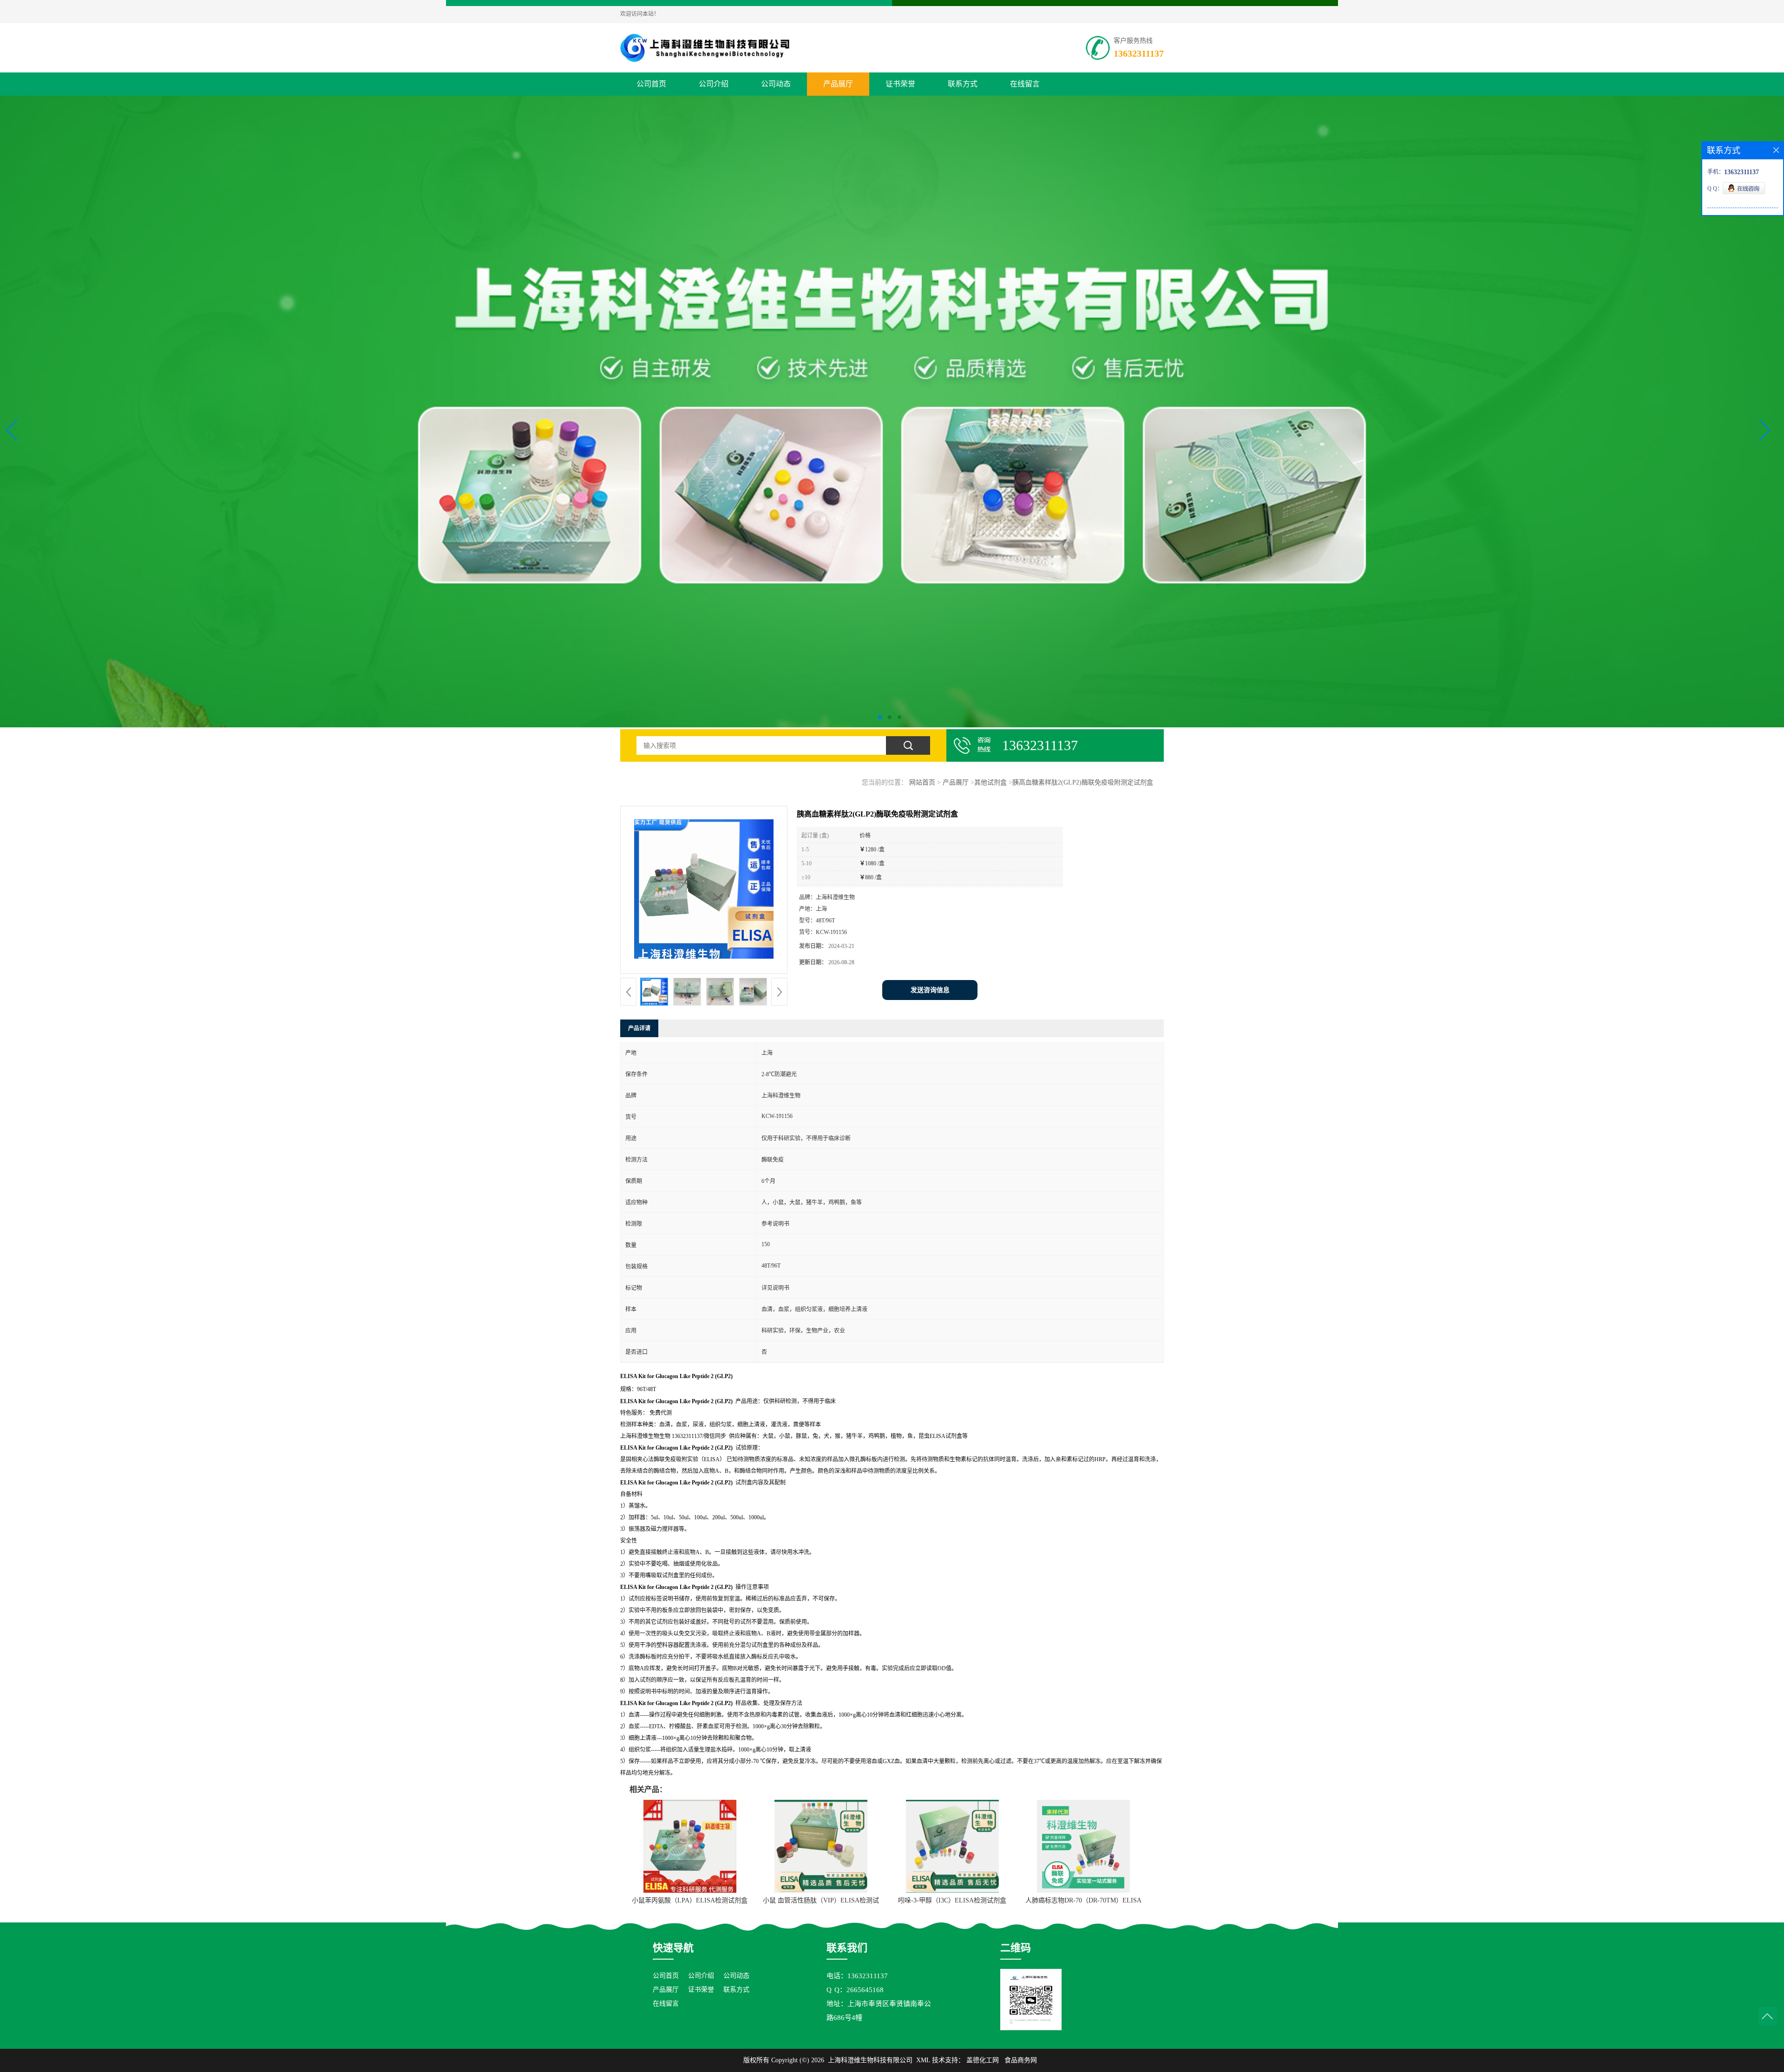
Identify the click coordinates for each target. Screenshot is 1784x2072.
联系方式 (963, 84)
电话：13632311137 (857, 1976)
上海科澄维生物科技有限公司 (870, 2060)
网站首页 (922, 782)
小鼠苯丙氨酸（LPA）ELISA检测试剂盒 (690, 1900)
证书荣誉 (900, 84)
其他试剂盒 (990, 782)
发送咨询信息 (930, 990)
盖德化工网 (983, 2060)
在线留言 (1025, 84)
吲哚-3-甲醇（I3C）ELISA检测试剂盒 (952, 1900)
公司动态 (776, 84)
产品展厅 (838, 84)
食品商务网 (1021, 2060)
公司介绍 (714, 84)
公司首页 (651, 84)
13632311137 (1139, 53)
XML (923, 2060)
